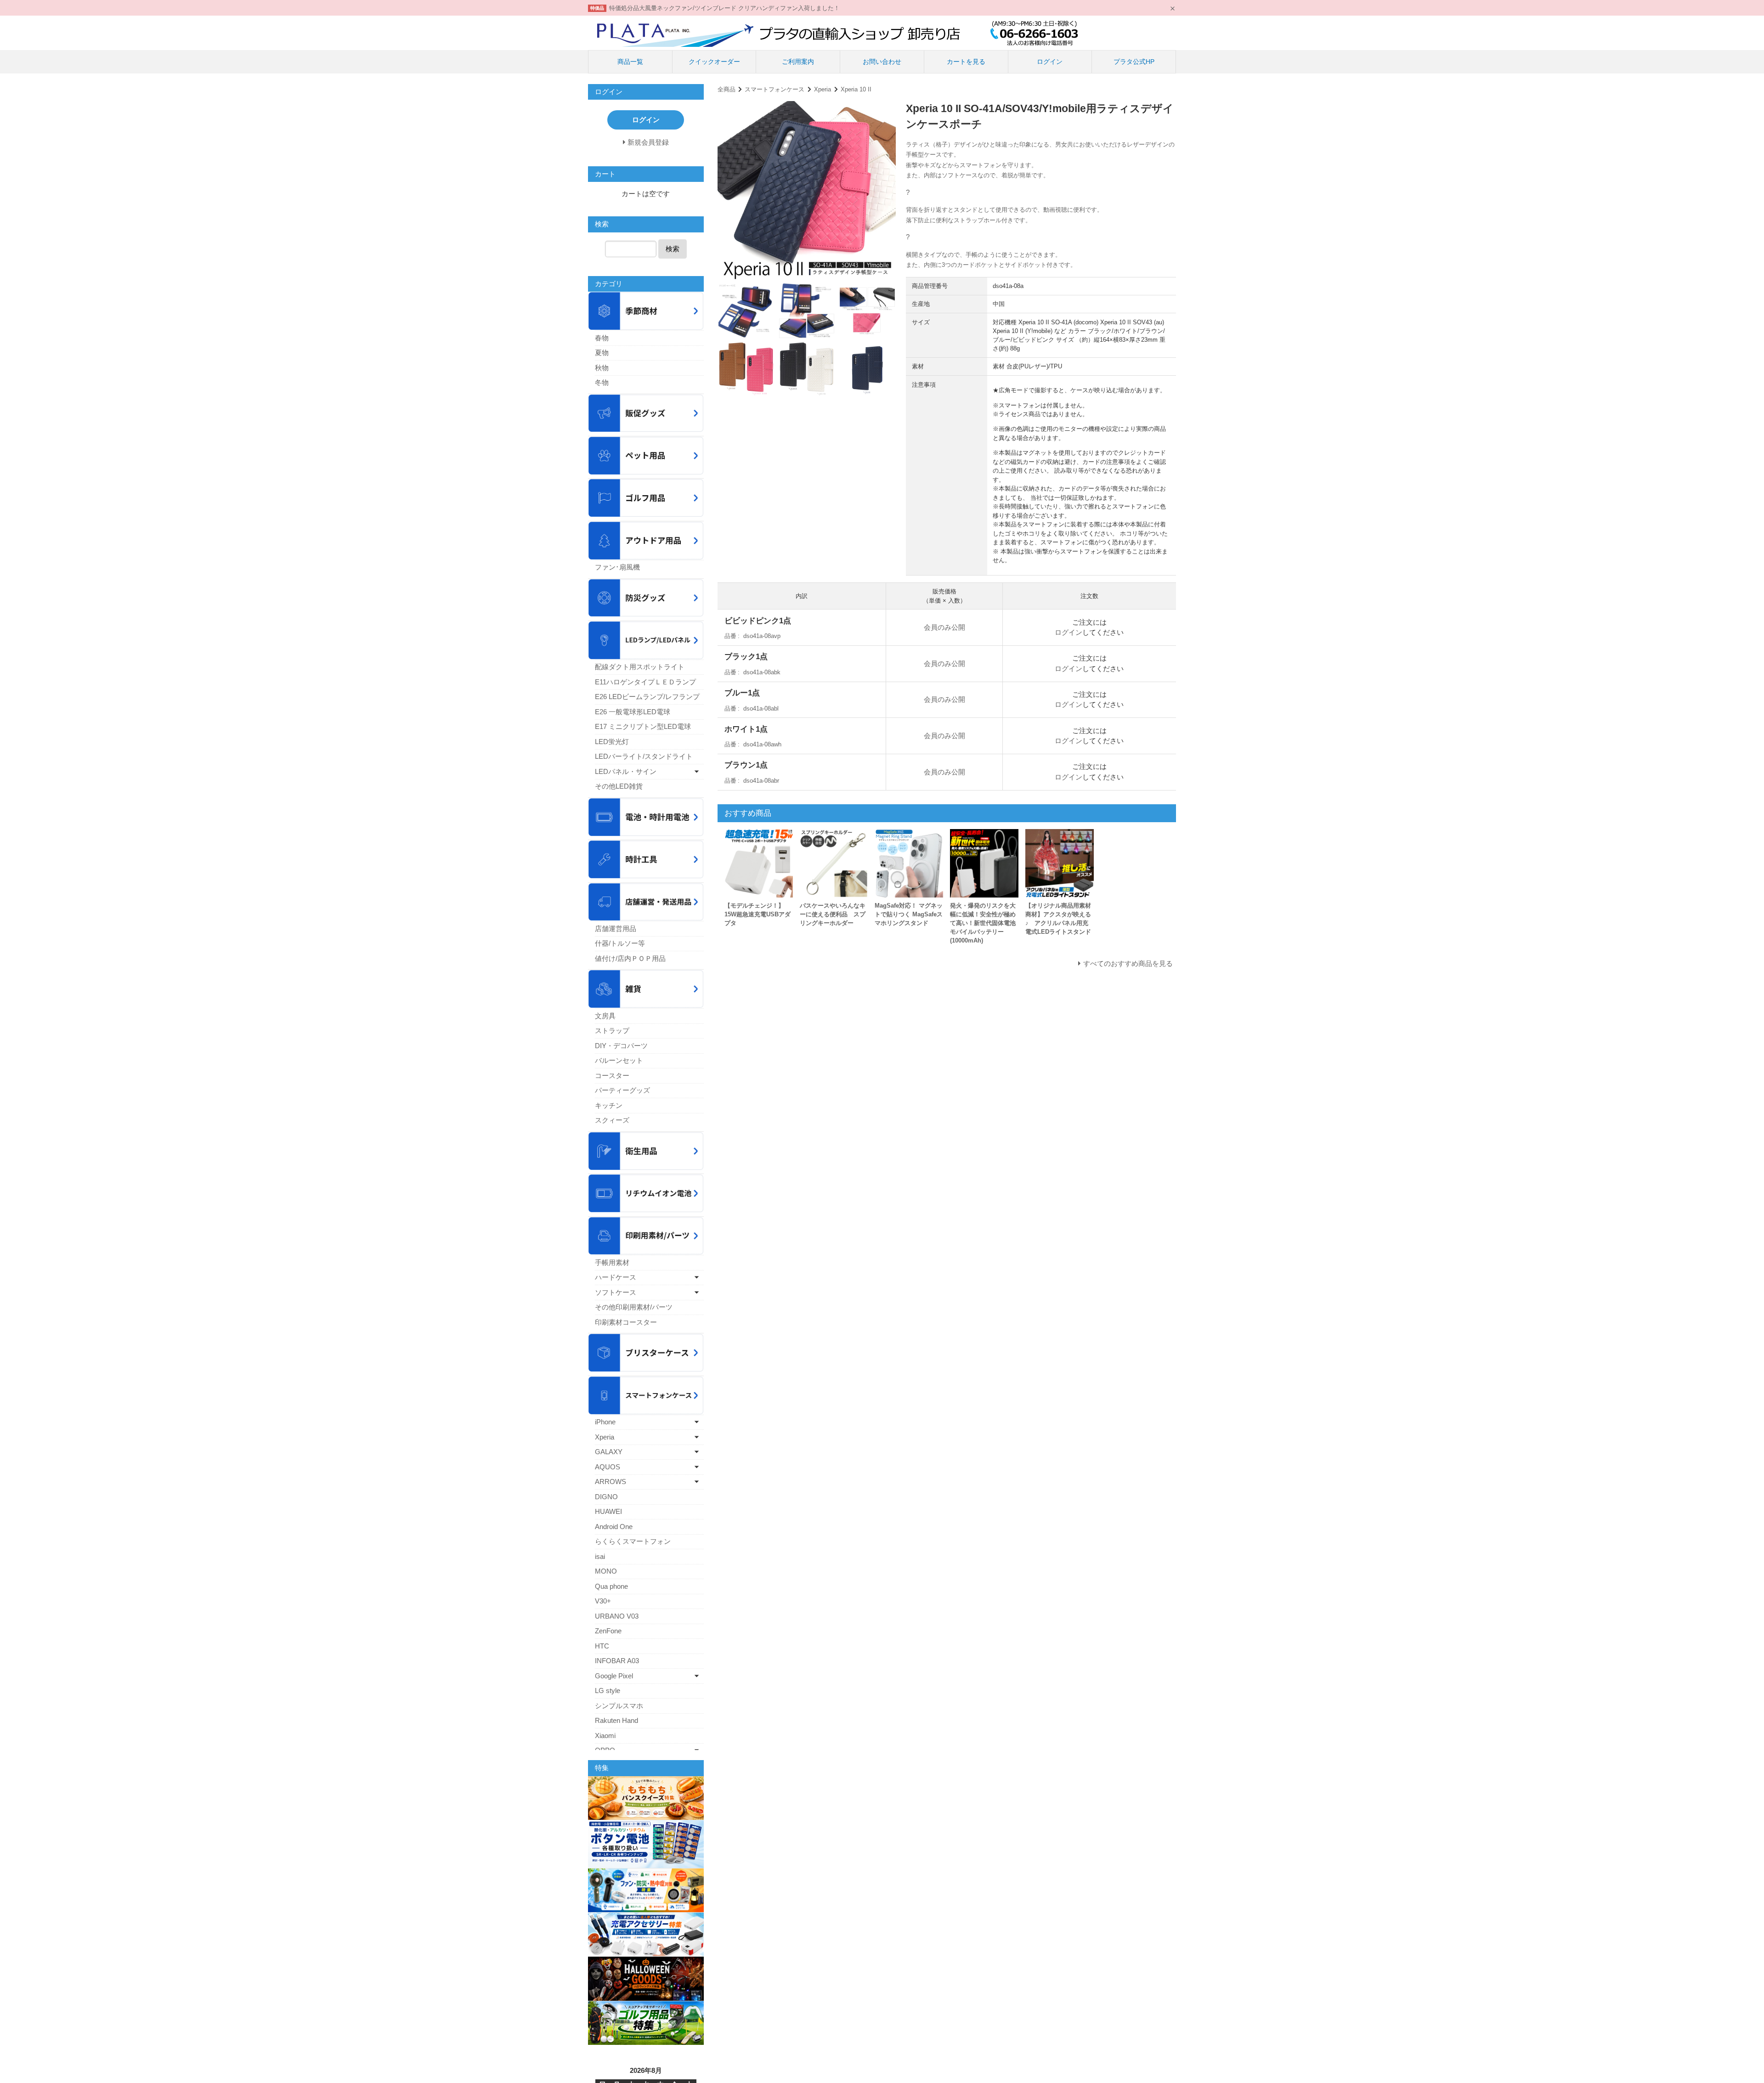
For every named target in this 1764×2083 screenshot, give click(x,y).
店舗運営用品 (616, 929)
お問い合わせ (882, 62)
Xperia (823, 89)
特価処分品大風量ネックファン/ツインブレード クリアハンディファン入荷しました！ (724, 8)
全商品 (727, 89)
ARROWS (611, 1482)
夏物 (602, 353)
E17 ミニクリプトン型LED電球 (643, 726)
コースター (612, 1075)
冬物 (602, 382)
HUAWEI (608, 1511)
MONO (606, 1571)
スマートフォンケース (775, 89)
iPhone (605, 1422)
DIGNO (606, 1497)
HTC (602, 1646)
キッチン (609, 1105)
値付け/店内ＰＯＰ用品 (630, 958)
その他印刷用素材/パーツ (634, 1307)
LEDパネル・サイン (626, 771)
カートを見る (966, 62)
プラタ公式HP (1134, 62)
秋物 (602, 368)
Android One (614, 1527)
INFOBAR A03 (617, 1661)
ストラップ (612, 1030)
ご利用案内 (798, 62)
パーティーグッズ (622, 1090)
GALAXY (609, 1452)
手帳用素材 (612, 1262)
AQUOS (608, 1467)
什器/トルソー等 (620, 943)
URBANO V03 (617, 1616)
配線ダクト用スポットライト (640, 667)
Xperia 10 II (856, 89)
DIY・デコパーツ (621, 1046)
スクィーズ (612, 1120)
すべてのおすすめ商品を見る (1128, 963)
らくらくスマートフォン (633, 1541)
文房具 (605, 1016)
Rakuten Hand (616, 1720)
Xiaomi (605, 1736)
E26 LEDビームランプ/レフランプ (647, 697)
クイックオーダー (714, 62)
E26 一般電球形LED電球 (633, 712)
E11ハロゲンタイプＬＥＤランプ (645, 682)
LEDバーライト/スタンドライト (644, 756)
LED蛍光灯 (612, 742)
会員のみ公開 (944, 627)
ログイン (1050, 62)
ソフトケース (616, 1292)
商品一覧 (630, 62)
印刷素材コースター (626, 1322)
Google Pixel (614, 1676)
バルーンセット (619, 1060)
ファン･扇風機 (617, 567)
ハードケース (616, 1277)
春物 (602, 338)
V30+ (603, 1601)
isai (600, 1556)
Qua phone (611, 1586)
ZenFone (608, 1631)
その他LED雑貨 (619, 786)
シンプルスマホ (619, 1706)
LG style (608, 1691)
